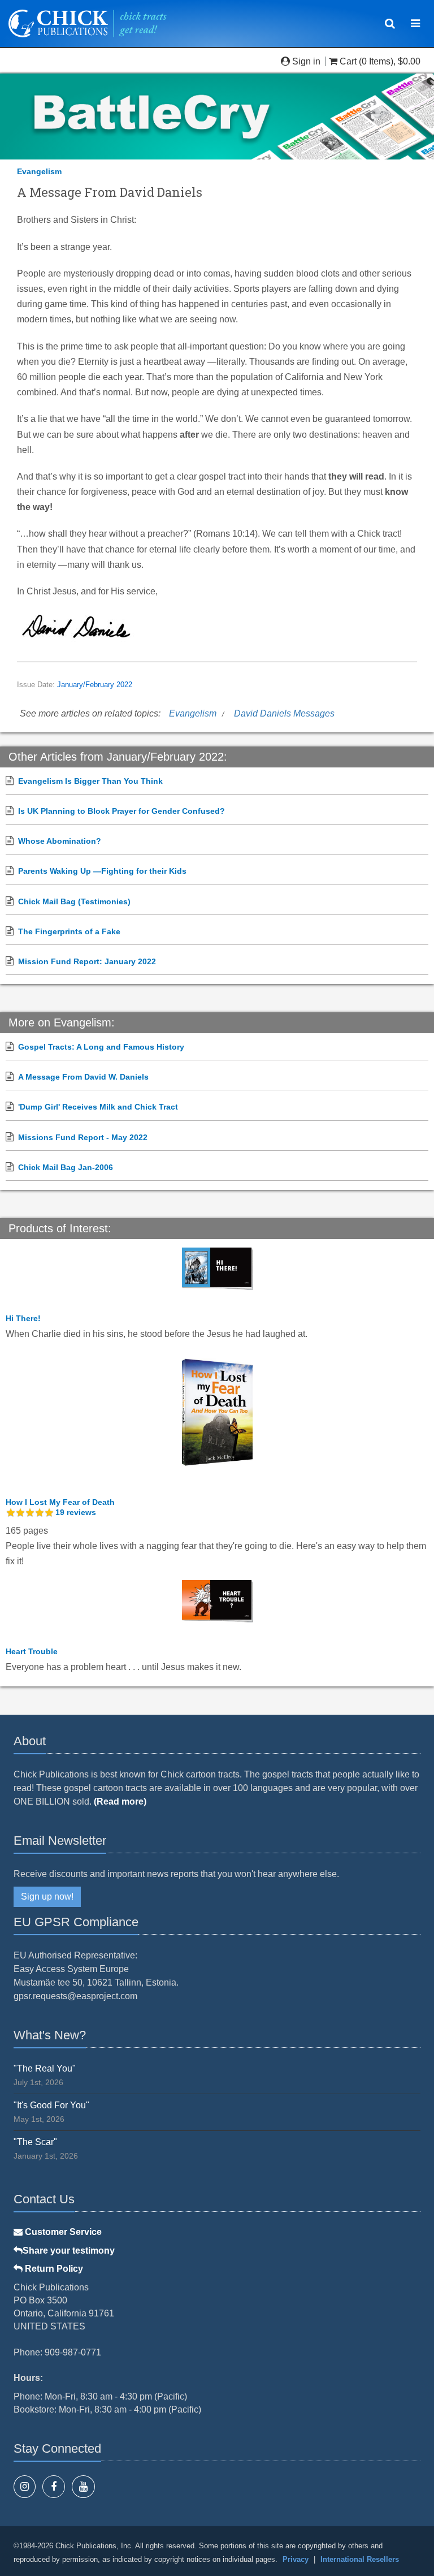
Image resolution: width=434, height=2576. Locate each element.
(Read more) (120, 1802)
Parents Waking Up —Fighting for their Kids (102, 871)
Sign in (306, 61)
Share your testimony (69, 2251)
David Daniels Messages (284, 713)
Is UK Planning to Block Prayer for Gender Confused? (121, 811)
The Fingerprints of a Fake (69, 931)
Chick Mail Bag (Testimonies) (74, 901)
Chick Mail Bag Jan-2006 (66, 1167)
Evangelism (39, 171)
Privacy (296, 2559)
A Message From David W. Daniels (83, 1077)
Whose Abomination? (60, 841)
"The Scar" (35, 2142)
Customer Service (62, 2232)
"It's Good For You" (51, 2105)
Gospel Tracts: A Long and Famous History (101, 1047)
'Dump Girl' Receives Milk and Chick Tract (98, 1107)
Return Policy (53, 2269)
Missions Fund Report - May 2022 (83, 1137)
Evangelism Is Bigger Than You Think (90, 781)
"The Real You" (45, 2068)
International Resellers (360, 2559)
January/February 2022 (95, 685)
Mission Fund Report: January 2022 (87, 961)
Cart (348, 61)
